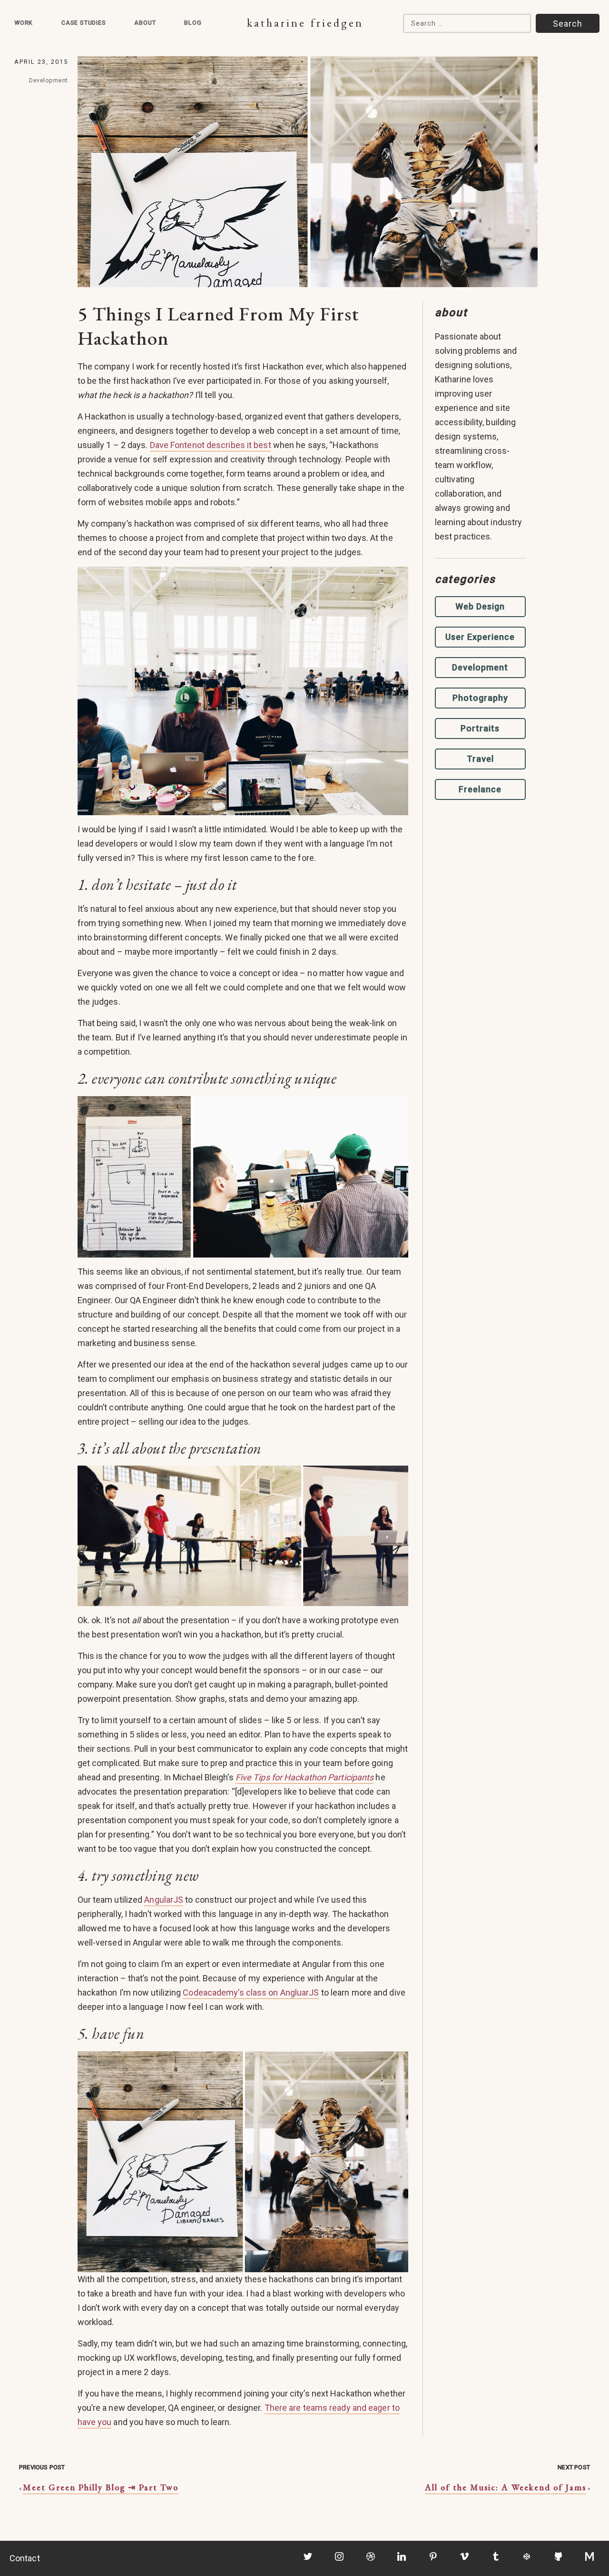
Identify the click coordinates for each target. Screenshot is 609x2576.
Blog (193, 23)
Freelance (480, 789)
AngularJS (164, 1900)
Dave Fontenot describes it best (211, 445)
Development (49, 80)
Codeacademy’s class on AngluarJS (251, 1992)
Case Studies (84, 23)
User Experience (480, 637)
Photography (480, 698)
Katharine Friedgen (305, 23)
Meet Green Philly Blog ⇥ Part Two (101, 2487)
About (145, 23)
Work (24, 23)
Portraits (480, 728)
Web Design (480, 606)
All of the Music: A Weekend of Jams (506, 2487)
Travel (480, 759)
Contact (25, 2558)
